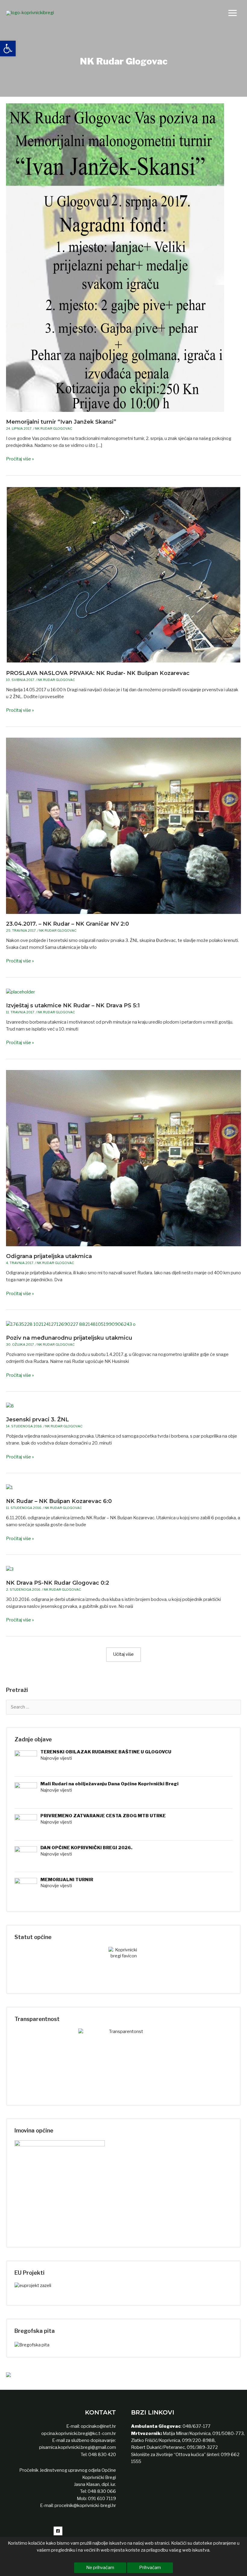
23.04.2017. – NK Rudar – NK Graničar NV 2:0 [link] (67, 924)
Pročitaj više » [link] (20, 459)
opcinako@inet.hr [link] (98, 2426)
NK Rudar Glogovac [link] (54, 428)
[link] (8, 49)
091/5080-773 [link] (228, 2433)
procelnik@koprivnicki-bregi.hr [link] (85, 2505)
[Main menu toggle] (233, 13)
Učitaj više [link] (123, 1654)
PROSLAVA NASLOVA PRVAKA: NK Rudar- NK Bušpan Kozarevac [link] (98, 673)
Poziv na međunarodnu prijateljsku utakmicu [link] (69, 1338)
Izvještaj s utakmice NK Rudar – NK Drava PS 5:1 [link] (73, 1005)
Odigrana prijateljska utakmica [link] (49, 1256)
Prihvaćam (150, 2568)
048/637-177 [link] (196, 2426)
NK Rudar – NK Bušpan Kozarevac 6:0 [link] (59, 1501)
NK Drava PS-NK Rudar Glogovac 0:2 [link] (58, 1583)
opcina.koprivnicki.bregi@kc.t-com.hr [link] (79, 2433)
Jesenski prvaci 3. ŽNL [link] (38, 1419)
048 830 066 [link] (101, 2491)
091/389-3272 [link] (202, 2447)
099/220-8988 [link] (198, 2440)
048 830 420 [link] (102, 2455)
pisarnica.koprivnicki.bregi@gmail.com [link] (78, 2447)
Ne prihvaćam (100, 2568)
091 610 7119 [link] (102, 2499)
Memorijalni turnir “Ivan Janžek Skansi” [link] (61, 422)
